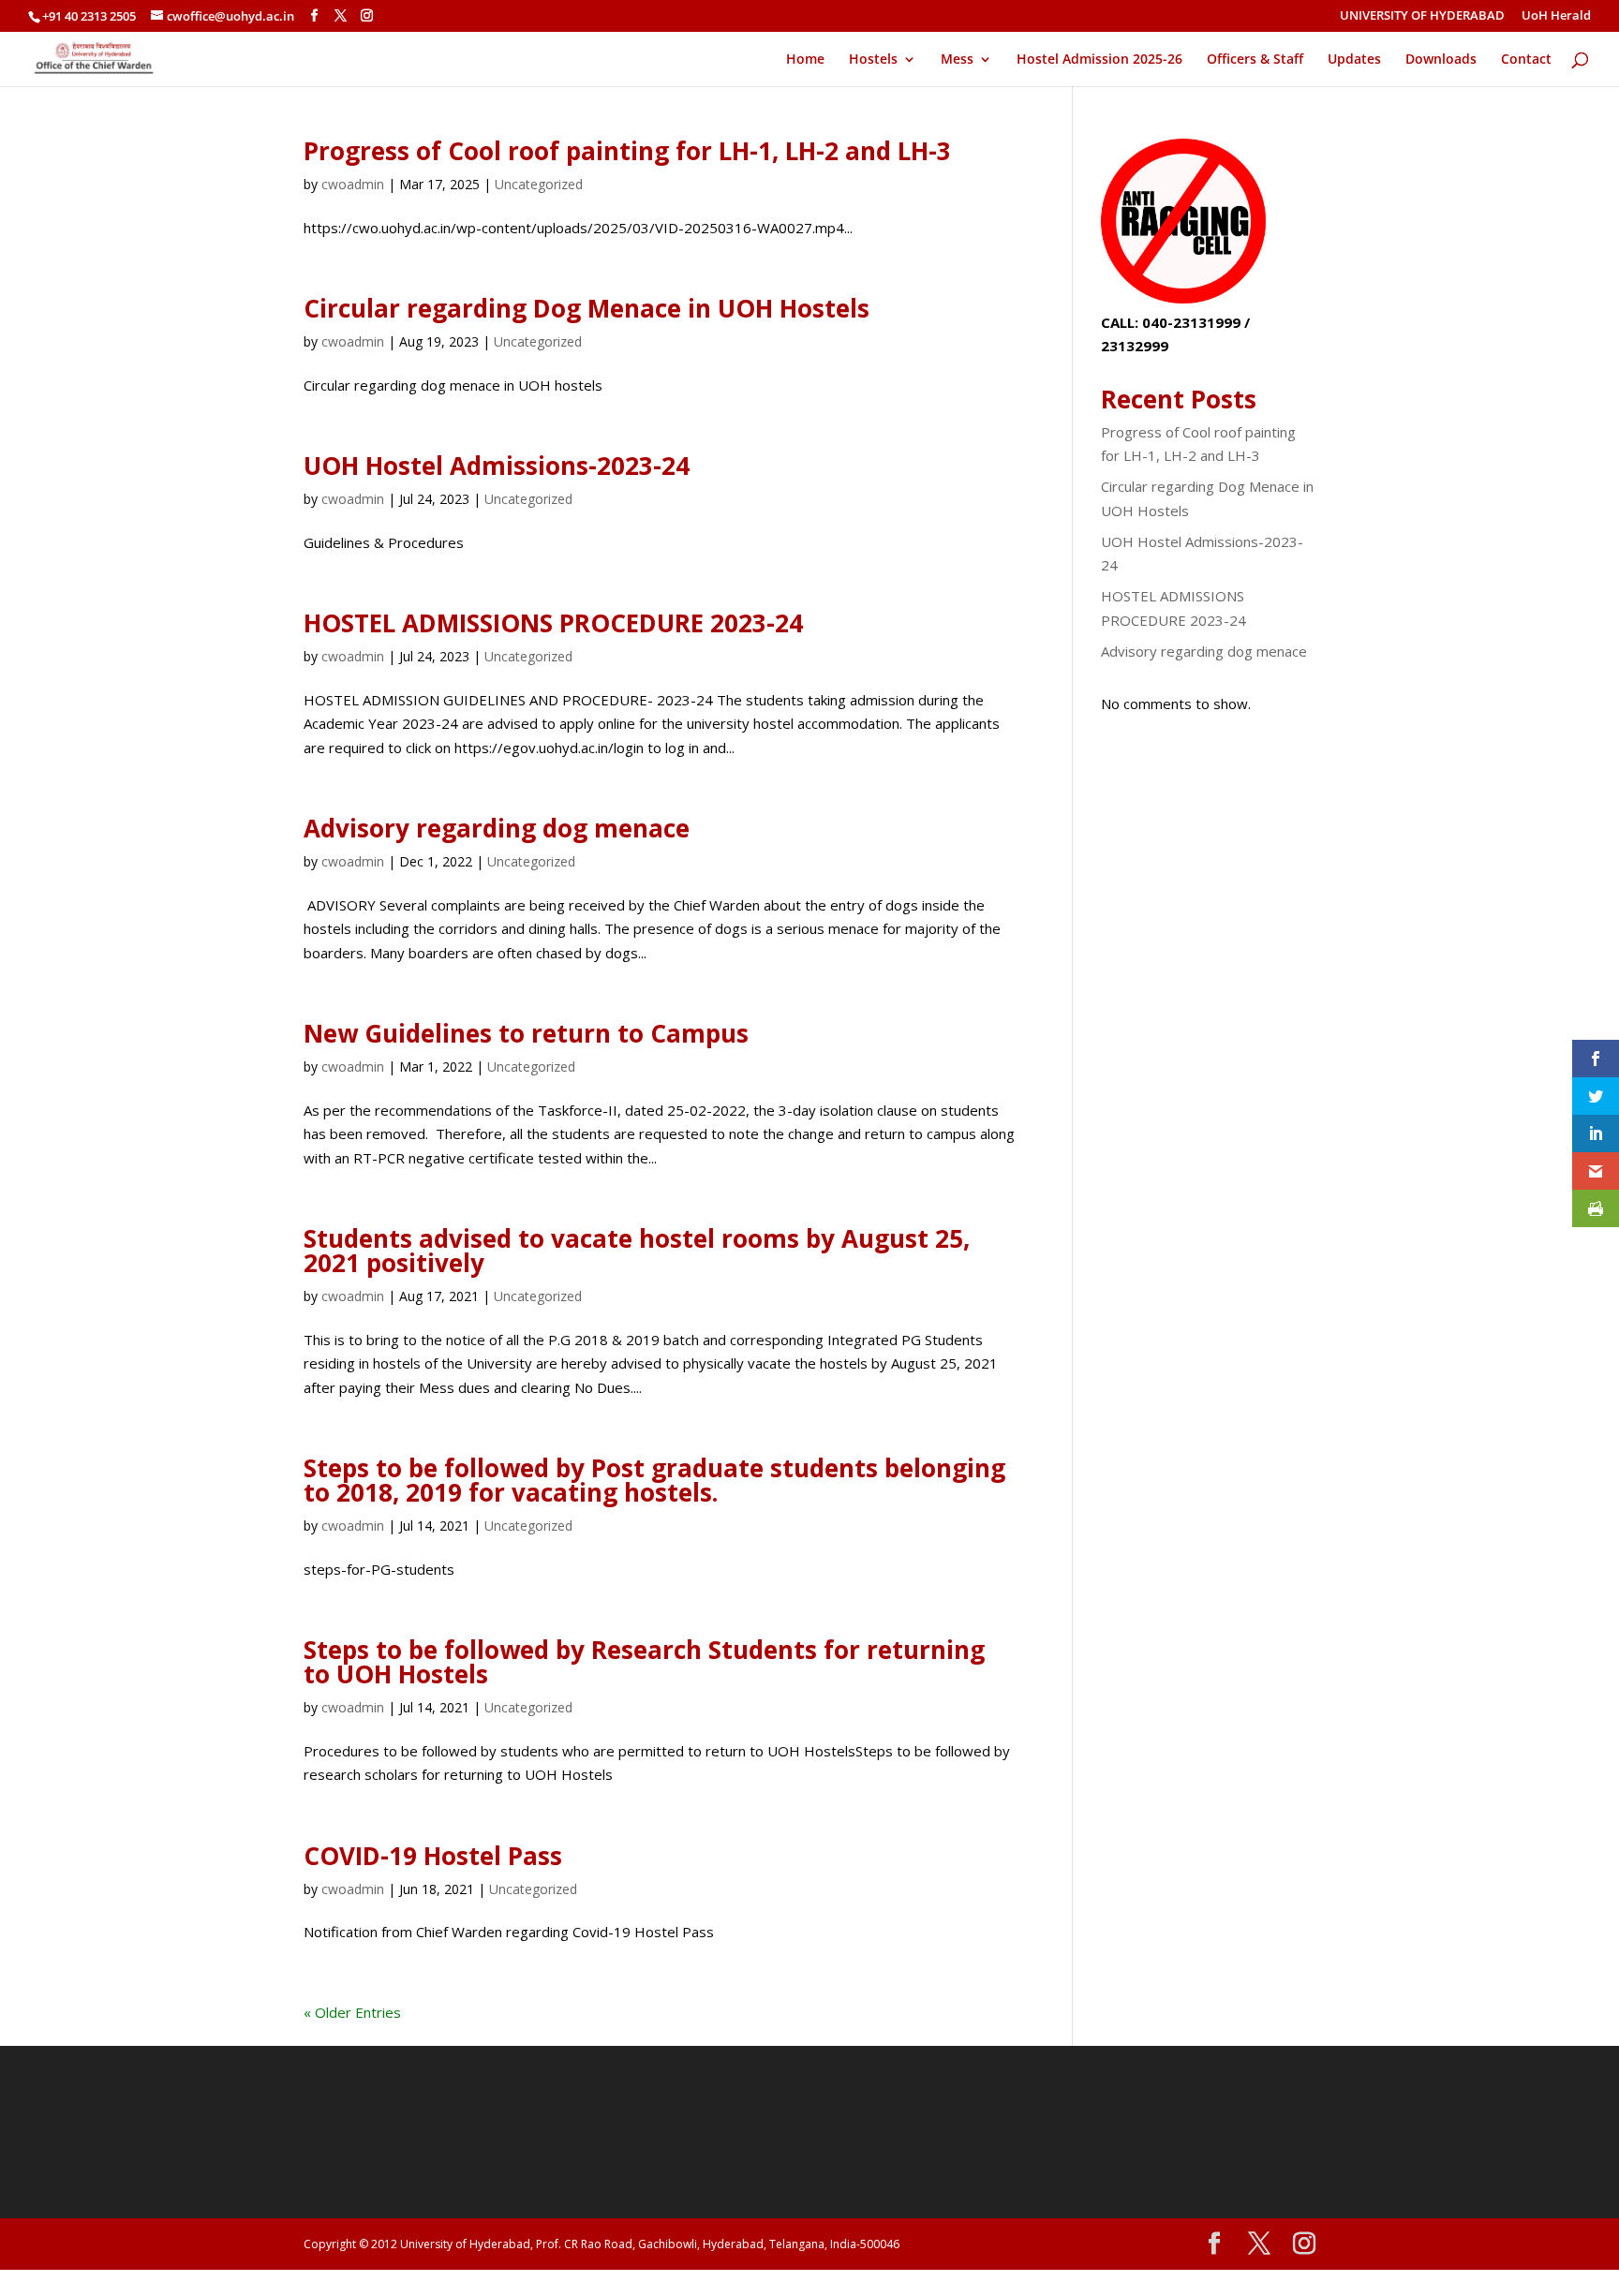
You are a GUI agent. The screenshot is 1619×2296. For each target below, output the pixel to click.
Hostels (873, 60)
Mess (957, 60)
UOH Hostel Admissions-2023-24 (497, 466)
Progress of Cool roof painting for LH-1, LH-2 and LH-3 (627, 151)
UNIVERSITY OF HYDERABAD (1422, 16)
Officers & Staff (1255, 60)
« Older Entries (352, 2012)
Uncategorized (539, 184)
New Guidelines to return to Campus (526, 1033)
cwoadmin (353, 184)
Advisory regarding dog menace (497, 828)
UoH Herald (1556, 16)
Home (805, 60)
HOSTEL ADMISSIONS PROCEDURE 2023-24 (553, 623)
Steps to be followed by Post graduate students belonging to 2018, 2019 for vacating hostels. (654, 1480)
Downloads (1441, 60)
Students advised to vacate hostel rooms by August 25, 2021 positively (637, 1251)
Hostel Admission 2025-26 (1099, 60)
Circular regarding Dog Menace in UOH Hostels (587, 308)
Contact (1526, 60)
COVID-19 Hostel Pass (433, 1856)
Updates (1354, 60)
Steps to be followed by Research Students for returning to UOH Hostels (644, 1662)
